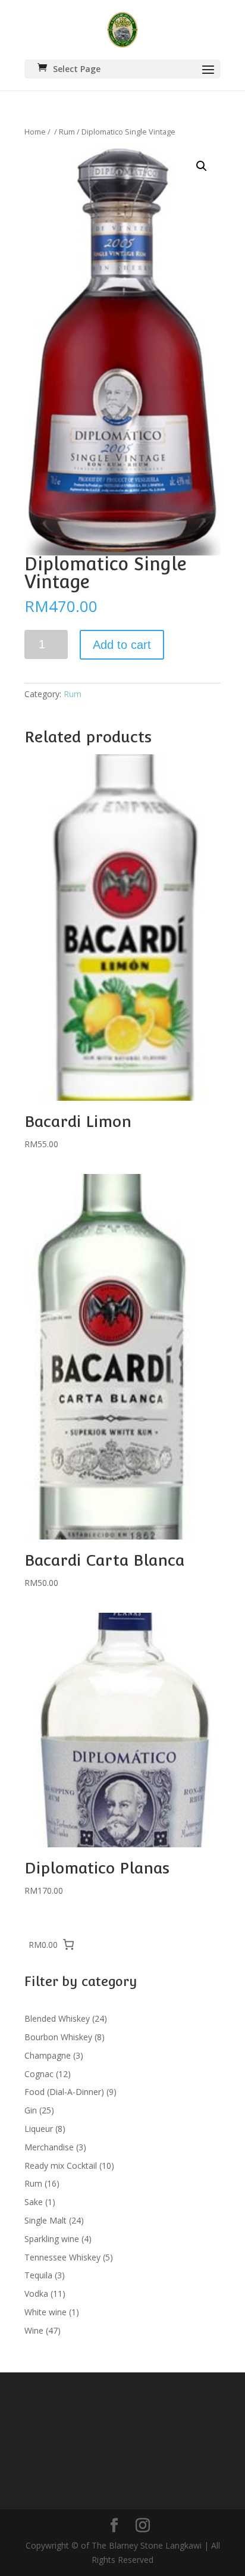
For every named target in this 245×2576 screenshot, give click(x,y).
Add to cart (122, 645)
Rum (67, 132)
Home (35, 132)
